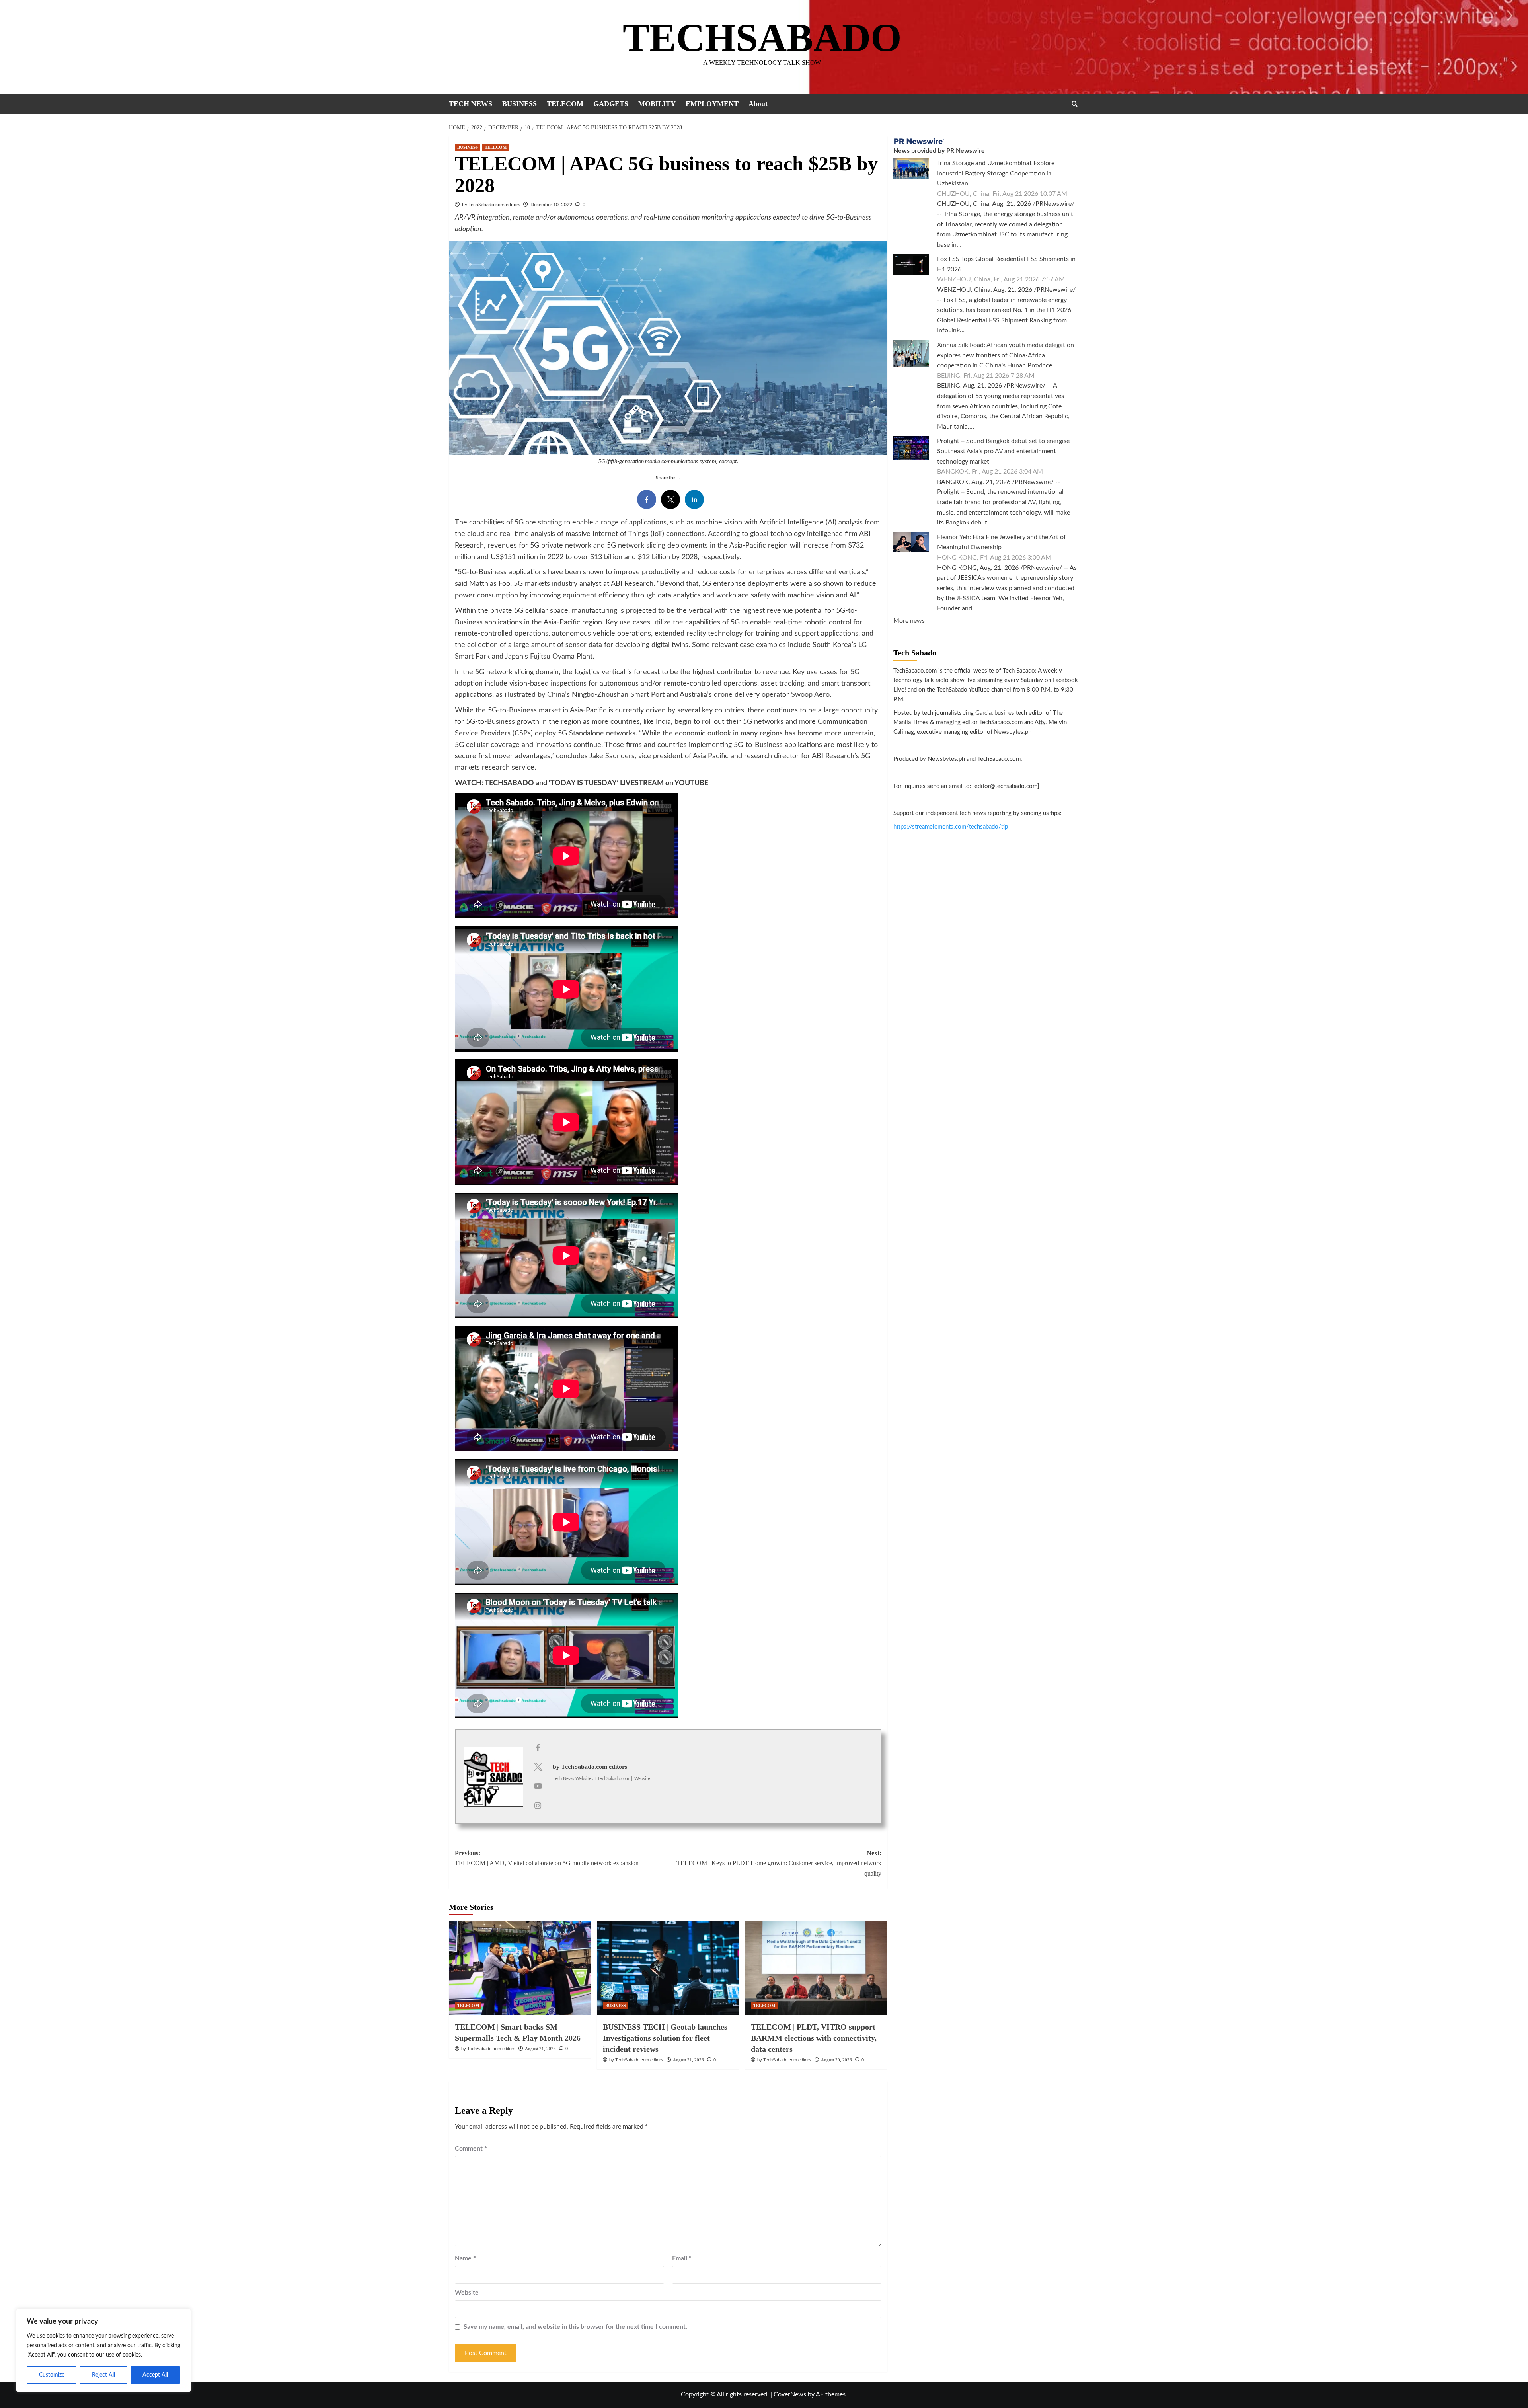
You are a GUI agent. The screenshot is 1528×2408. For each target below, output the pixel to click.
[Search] (1075, 104)
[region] (103, 2350)
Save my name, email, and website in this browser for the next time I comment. (575, 2327)
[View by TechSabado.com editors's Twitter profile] (538, 1767)
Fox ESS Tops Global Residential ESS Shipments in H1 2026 (1006, 264)
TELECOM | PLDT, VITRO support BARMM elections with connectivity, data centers (814, 2038)
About (758, 104)
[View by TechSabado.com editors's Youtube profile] (538, 1786)
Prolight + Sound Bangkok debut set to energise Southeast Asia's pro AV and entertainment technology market (1003, 451)
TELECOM (565, 104)
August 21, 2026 (540, 2049)
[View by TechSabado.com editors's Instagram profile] (538, 1806)
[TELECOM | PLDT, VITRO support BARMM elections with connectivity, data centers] (816, 1968)
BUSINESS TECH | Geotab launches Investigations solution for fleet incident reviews (665, 2038)
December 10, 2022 (551, 205)
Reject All (103, 2375)
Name (465, 2258)
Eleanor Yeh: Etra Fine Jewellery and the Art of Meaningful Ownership (1002, 542)
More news (909, 621)
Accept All (155, 2375)
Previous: (547, 1858)
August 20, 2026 (836, 2060)
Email (682, 2258)
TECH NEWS (471, 104)
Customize (52, 2375)
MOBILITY (657, 104)
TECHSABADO (762, 38)
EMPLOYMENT (712, 104)
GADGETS (611, 104)
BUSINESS (519, 104)
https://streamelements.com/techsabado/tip (951, 827)
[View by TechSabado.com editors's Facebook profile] (538, 1748)
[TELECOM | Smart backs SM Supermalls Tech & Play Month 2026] (520, 1968)
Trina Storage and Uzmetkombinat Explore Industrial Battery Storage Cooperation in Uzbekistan (996, 173)
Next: (779, 1863)
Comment (471, 2149)
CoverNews (790, 2394)
